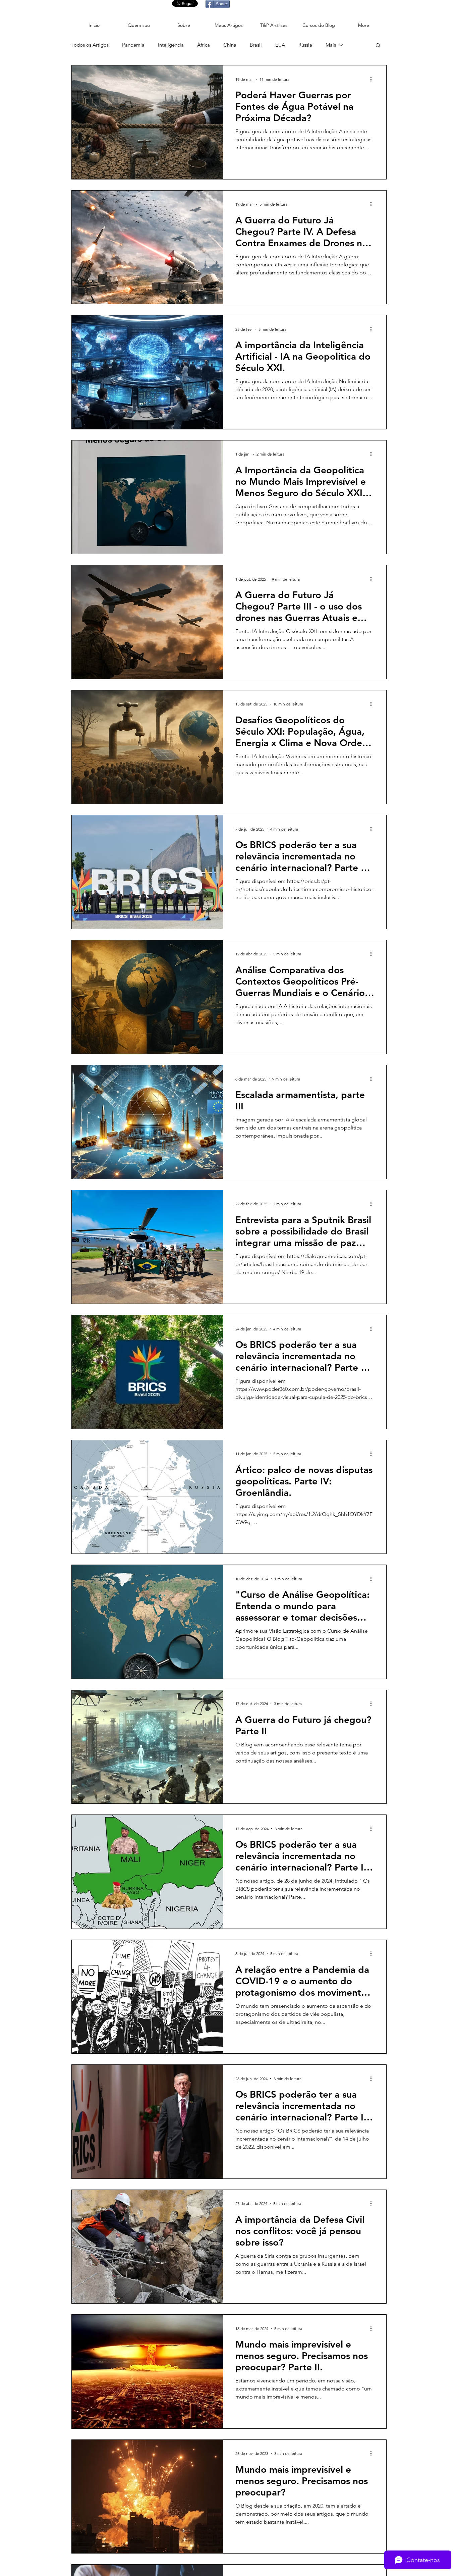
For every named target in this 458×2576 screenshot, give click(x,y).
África (204, 45)
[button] (378, 46)
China (230, 45)
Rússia (305, 45)
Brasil (256, 45)
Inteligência (171, 45)
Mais (331, 45)
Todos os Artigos (90, 45)
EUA (280, 45)
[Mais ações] (373, 79)
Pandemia (133, 45)
